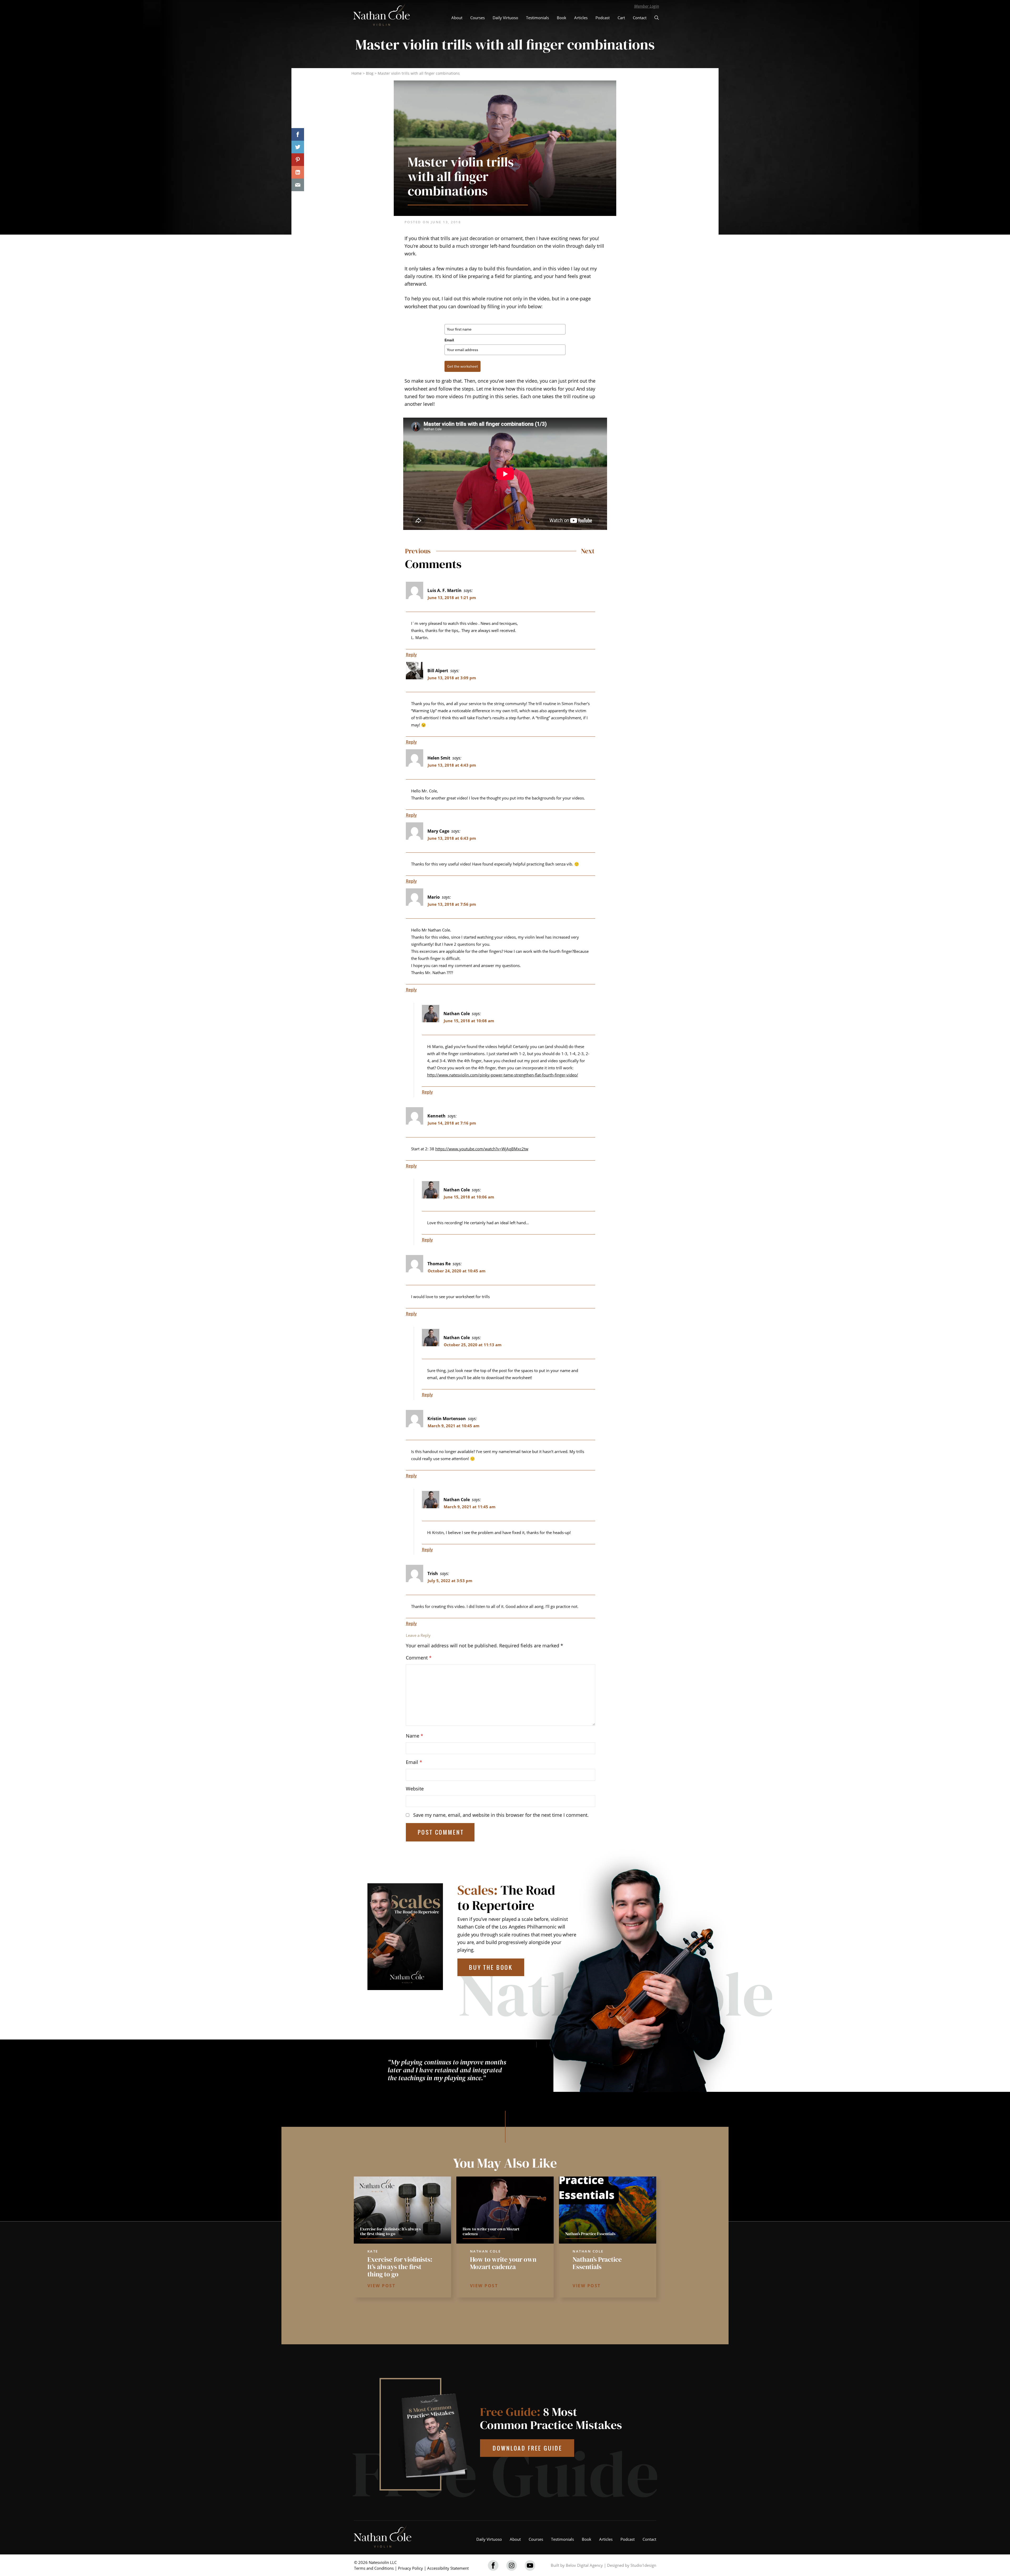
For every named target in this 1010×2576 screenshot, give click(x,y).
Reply (411, 655)
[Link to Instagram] (512, 2565)
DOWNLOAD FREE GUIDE (527, 2448)
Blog (370, 73)
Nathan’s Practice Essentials (597, 2263)
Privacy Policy (410, 2568)
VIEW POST (382, 2286)
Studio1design (643, 2565)
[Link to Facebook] (493, 2565)
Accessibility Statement (448, 2568)
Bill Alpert (438, 671)
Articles (581, 18)
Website (415, 1789)
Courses (478, 18)
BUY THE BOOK (491, 1967)
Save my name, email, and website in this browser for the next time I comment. (501, 1815)
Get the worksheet (463, 366)
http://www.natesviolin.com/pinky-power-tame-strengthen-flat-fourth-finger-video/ (503, 1075)
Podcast (603, 18)
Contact (640, 18)
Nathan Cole (457, 1014)
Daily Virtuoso (505, 18)
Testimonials (537, 18)
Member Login (647, 6)
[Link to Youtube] (530, 2565)
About (457, 18)
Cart (621, 18)
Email (449, 340)
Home (357, 73)
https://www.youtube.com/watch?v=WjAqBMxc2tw (482, 1149)
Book (562, 18)
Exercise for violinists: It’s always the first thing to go (400, 2267)
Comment (419, 1658)
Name (415, 1736)
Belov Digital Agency (584, 2565)
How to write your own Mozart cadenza (503, 2263)
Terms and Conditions (374, 2568)
